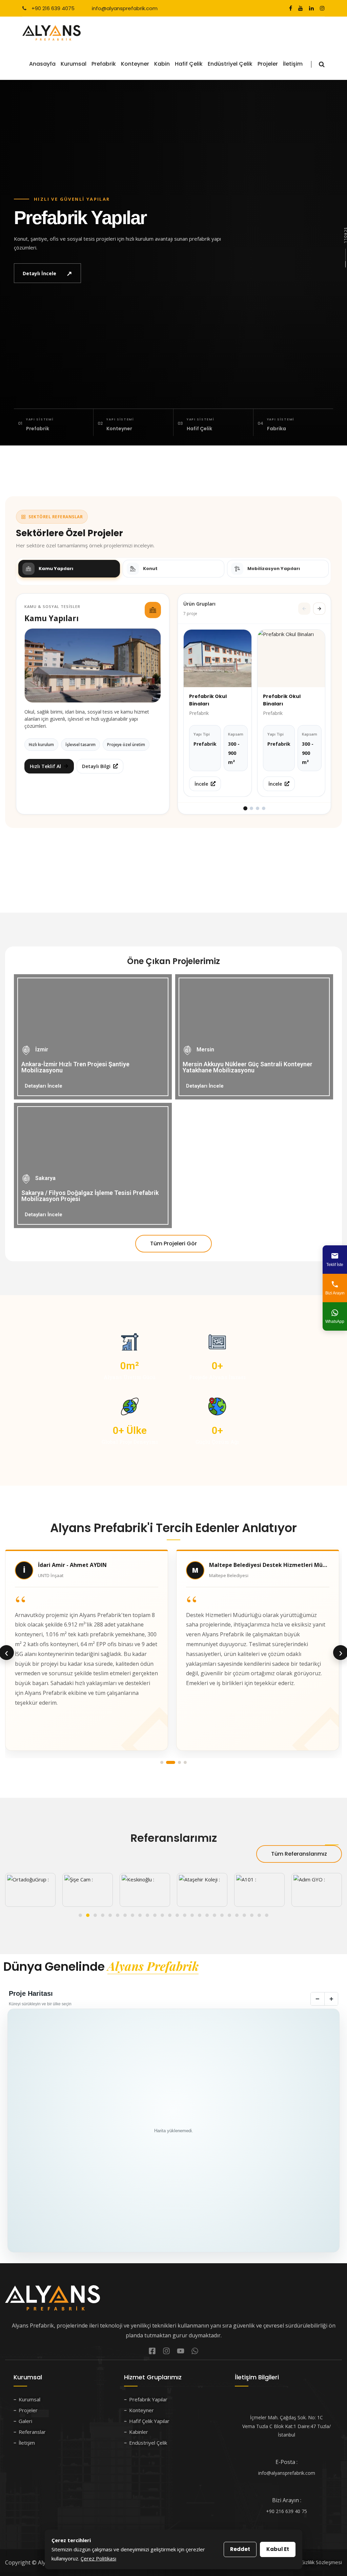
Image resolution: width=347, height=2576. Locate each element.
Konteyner (135, 64)
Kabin (162, 64)
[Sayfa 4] (264, 808)
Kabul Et (278, 2549)
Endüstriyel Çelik (230, 64)
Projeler (268, 64)
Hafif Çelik (189, 64)
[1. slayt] (162, 1762)
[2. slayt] (168, 1762)
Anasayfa (42, 64)
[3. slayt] (176, 1762)
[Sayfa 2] (251, 808)
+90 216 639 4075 (53, 8)
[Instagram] (166, 2351)
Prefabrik (104, 64)
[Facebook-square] (152, 2351)
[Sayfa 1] (245, 808)
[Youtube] (181, 2351)
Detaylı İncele (47, 273)
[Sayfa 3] (258, 808)
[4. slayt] (185, 1762)
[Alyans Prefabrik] (52, 32)
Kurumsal (74, 64)
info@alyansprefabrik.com (125, 8)
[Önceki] (304, 609)
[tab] (80, 1915)
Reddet (240, 2549)
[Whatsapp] (195, 2351)
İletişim (293, 64)
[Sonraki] (319, 609)
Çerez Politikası (98, 2558)
